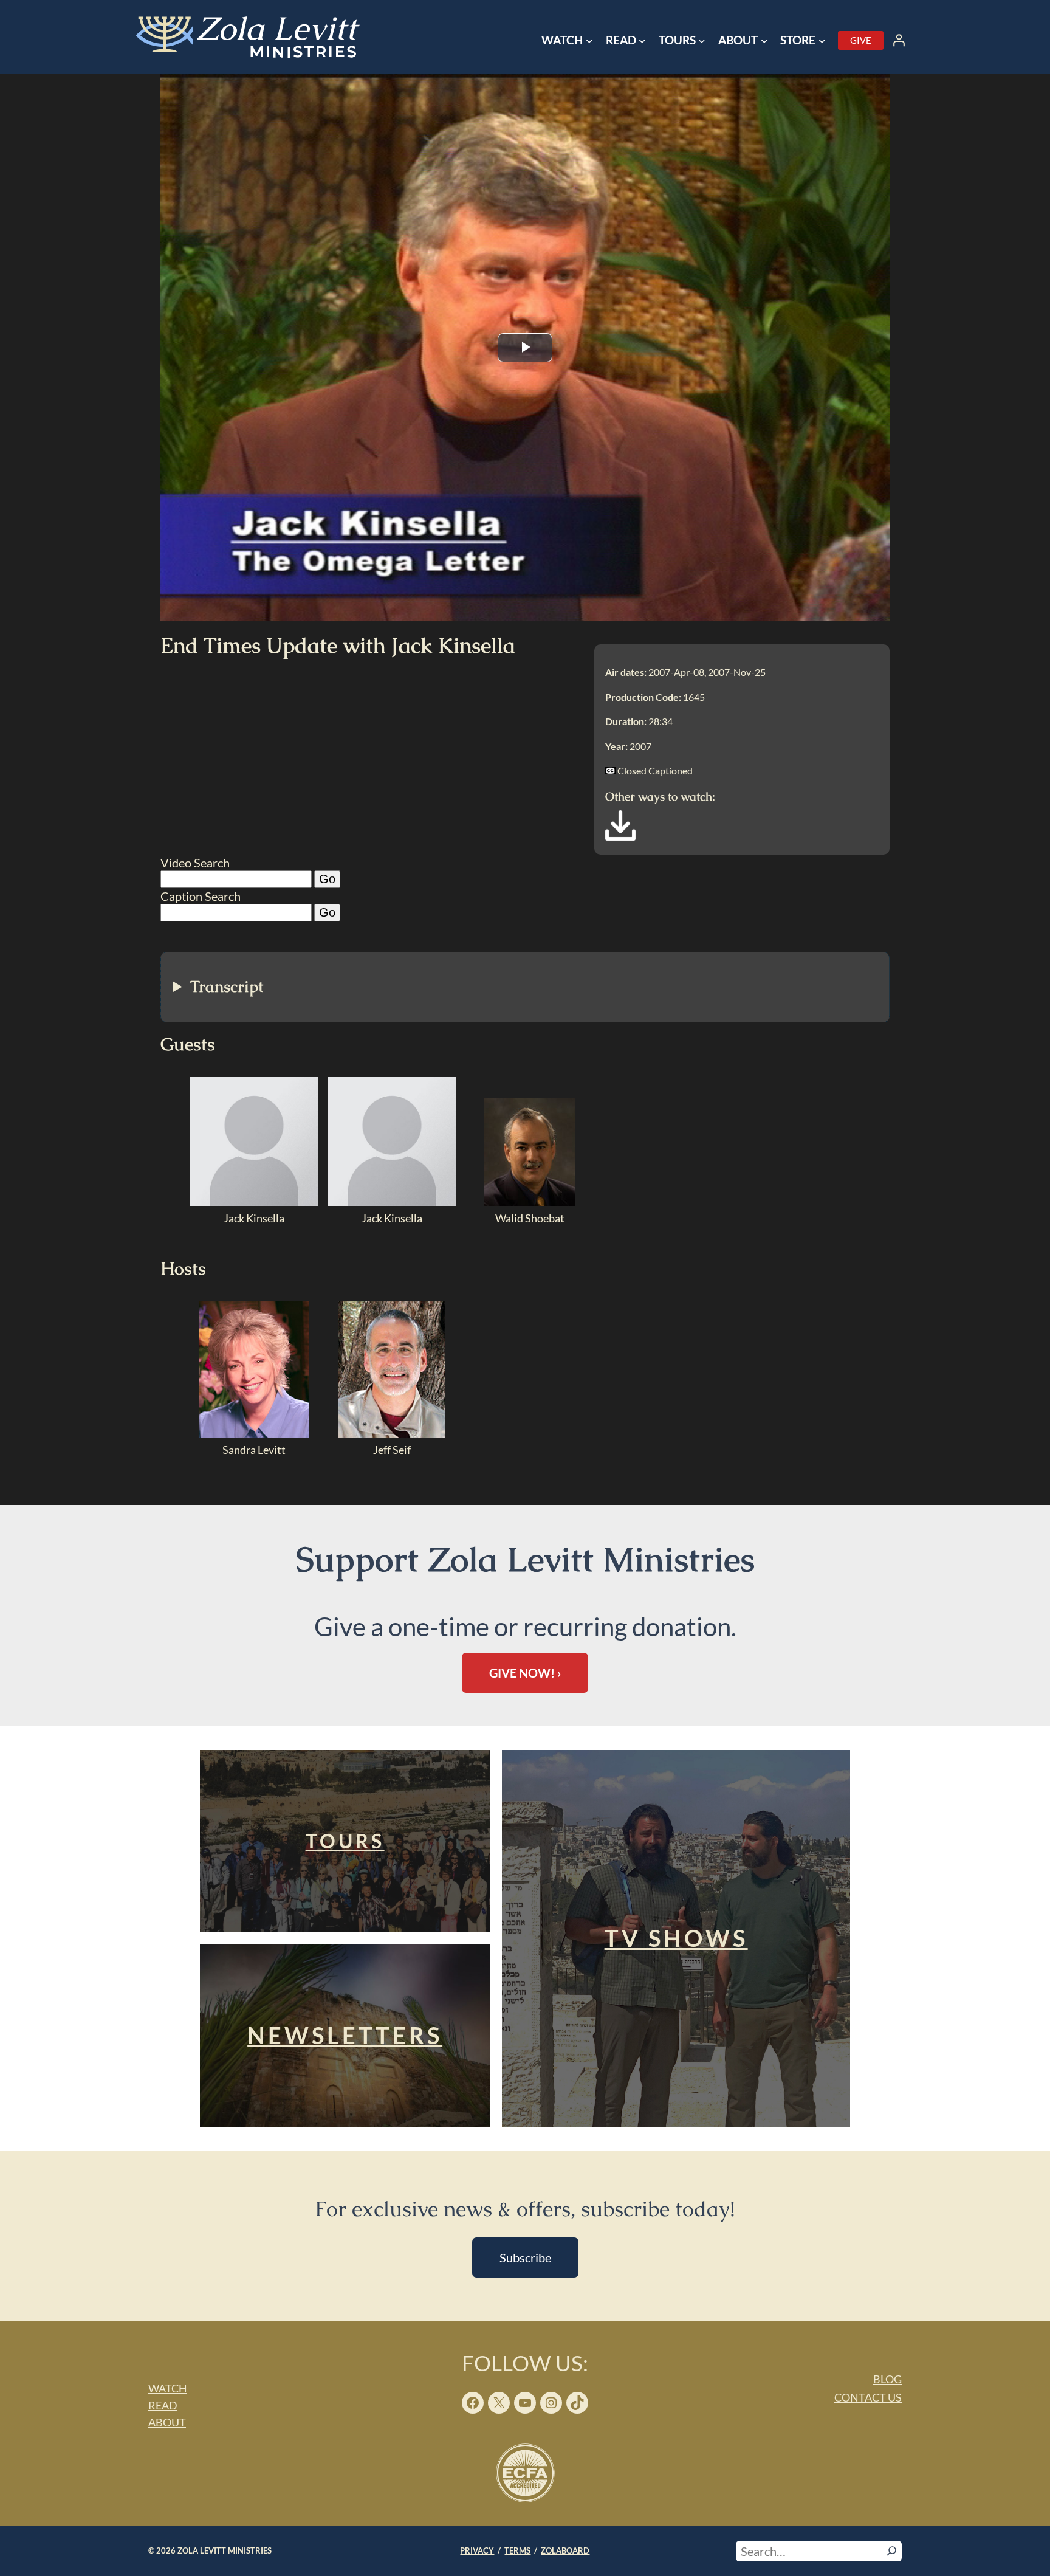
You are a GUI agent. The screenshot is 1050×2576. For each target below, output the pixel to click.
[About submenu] (764, 41)
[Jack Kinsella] (254, 1202)
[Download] (620, 836)
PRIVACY (477, 2550)
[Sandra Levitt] (254, 1433)
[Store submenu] (822, 41)
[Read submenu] (642, 41)
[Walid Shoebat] (530, 1202)
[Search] (892, 2551)
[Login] (899, 40)
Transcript (227, 987)
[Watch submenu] (589, 41)
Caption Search (201, 896)
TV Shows (676, 1938)
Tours (345, 1841)
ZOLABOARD (565, 2550)
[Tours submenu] (702, 41)
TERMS (517, 2550)
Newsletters (345, 2035)
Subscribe (525, 2257)
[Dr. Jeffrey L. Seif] (392, 1433)
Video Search (195, 863)
